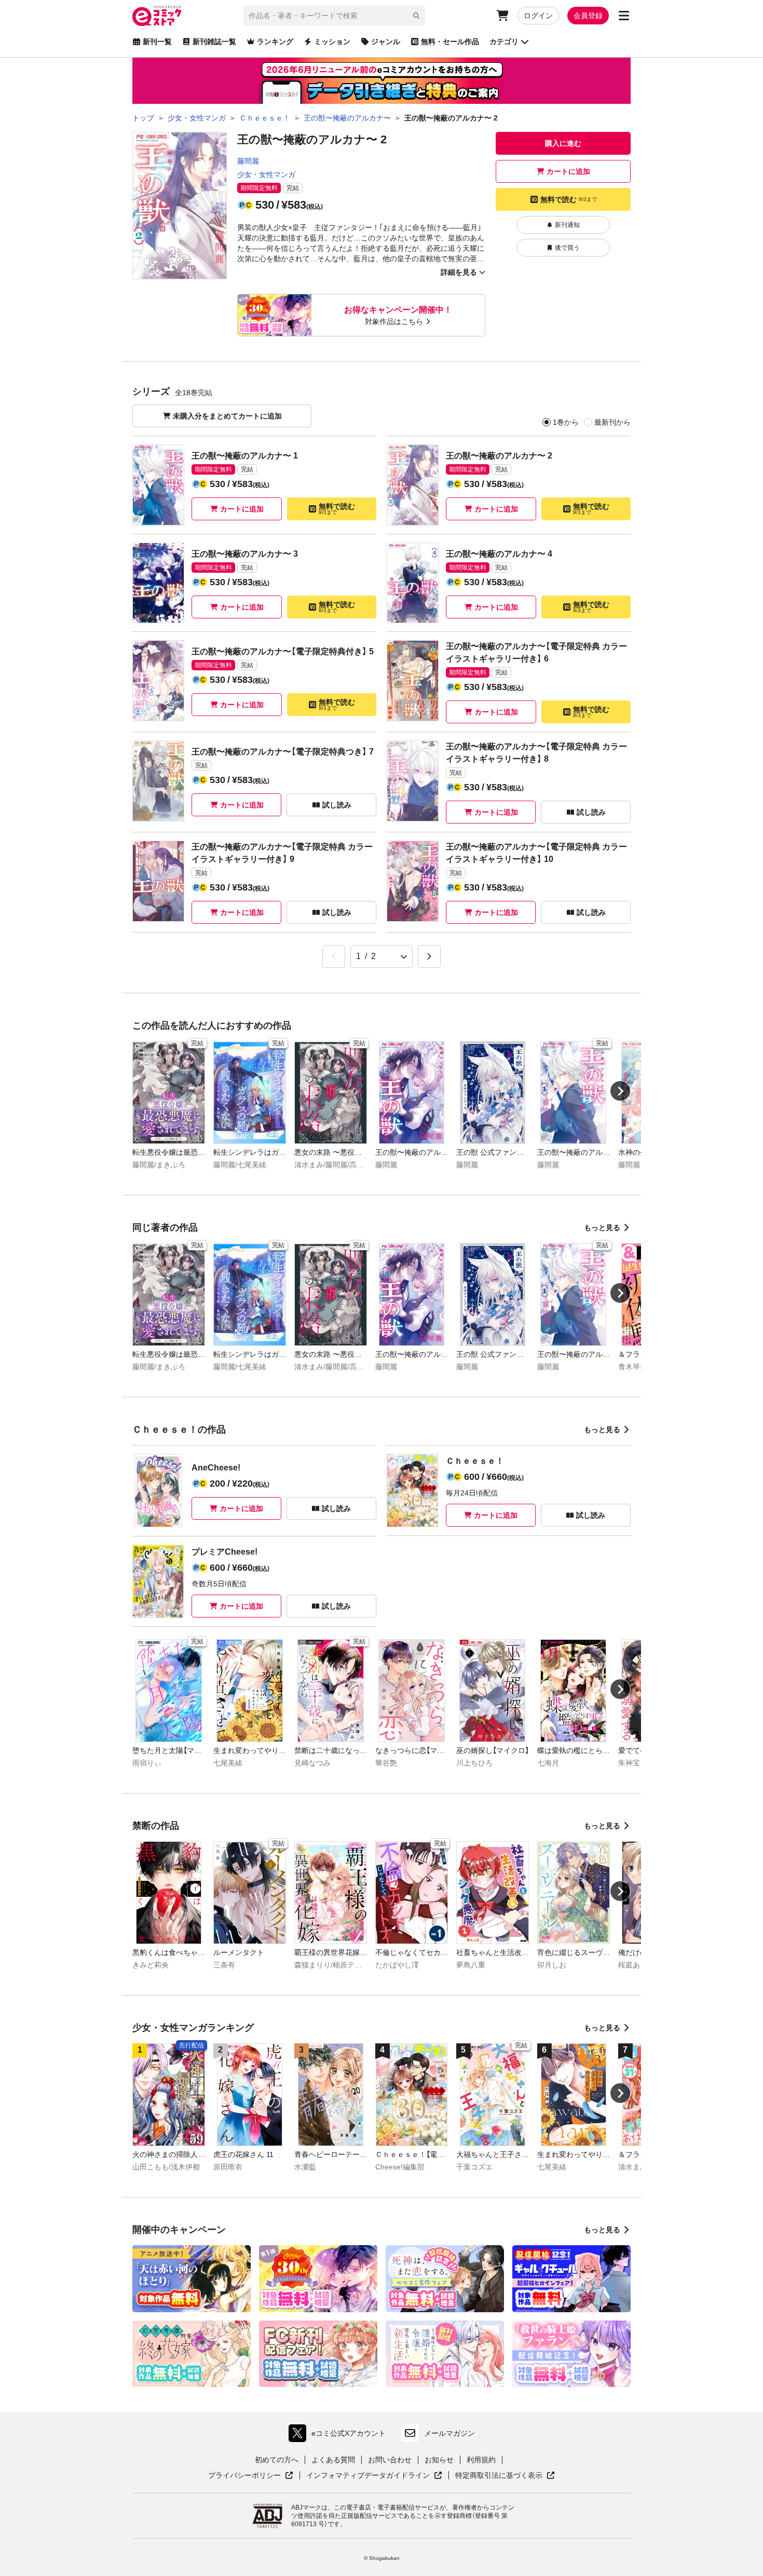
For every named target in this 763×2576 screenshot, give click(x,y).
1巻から (566, 422)
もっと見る (602, 1228)
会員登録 (588, 16)
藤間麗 (248, 161)
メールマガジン (449, 2433)
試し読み (337, 805)
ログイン (538, 16)
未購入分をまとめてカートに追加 (227, 416)
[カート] (502, 16)
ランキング (275, 42)
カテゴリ (504, 42)
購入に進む (563, 143)
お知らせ (439, 2460)
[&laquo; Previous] (334, 956)
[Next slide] (620, 1091)
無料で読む (569, 199)
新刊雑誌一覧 (214, 42)
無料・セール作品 (450, 42)
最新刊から (612, 422)
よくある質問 (333, 2460)
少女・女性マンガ (266, 174)
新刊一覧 (157, 42)
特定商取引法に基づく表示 (505, 2476)
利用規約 (481, 2460)
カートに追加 (568, 171)
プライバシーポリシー (251, 2476)
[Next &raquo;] (429, 956)
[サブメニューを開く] (624, 16)
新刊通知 (567, 225)
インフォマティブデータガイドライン (368, 2476)
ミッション (332, 42)
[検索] (416, 16)
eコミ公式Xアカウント (340, 2436)
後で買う (567, 248)
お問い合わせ (390, 2460)
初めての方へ (277, 2460)
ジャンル (386, 42)
